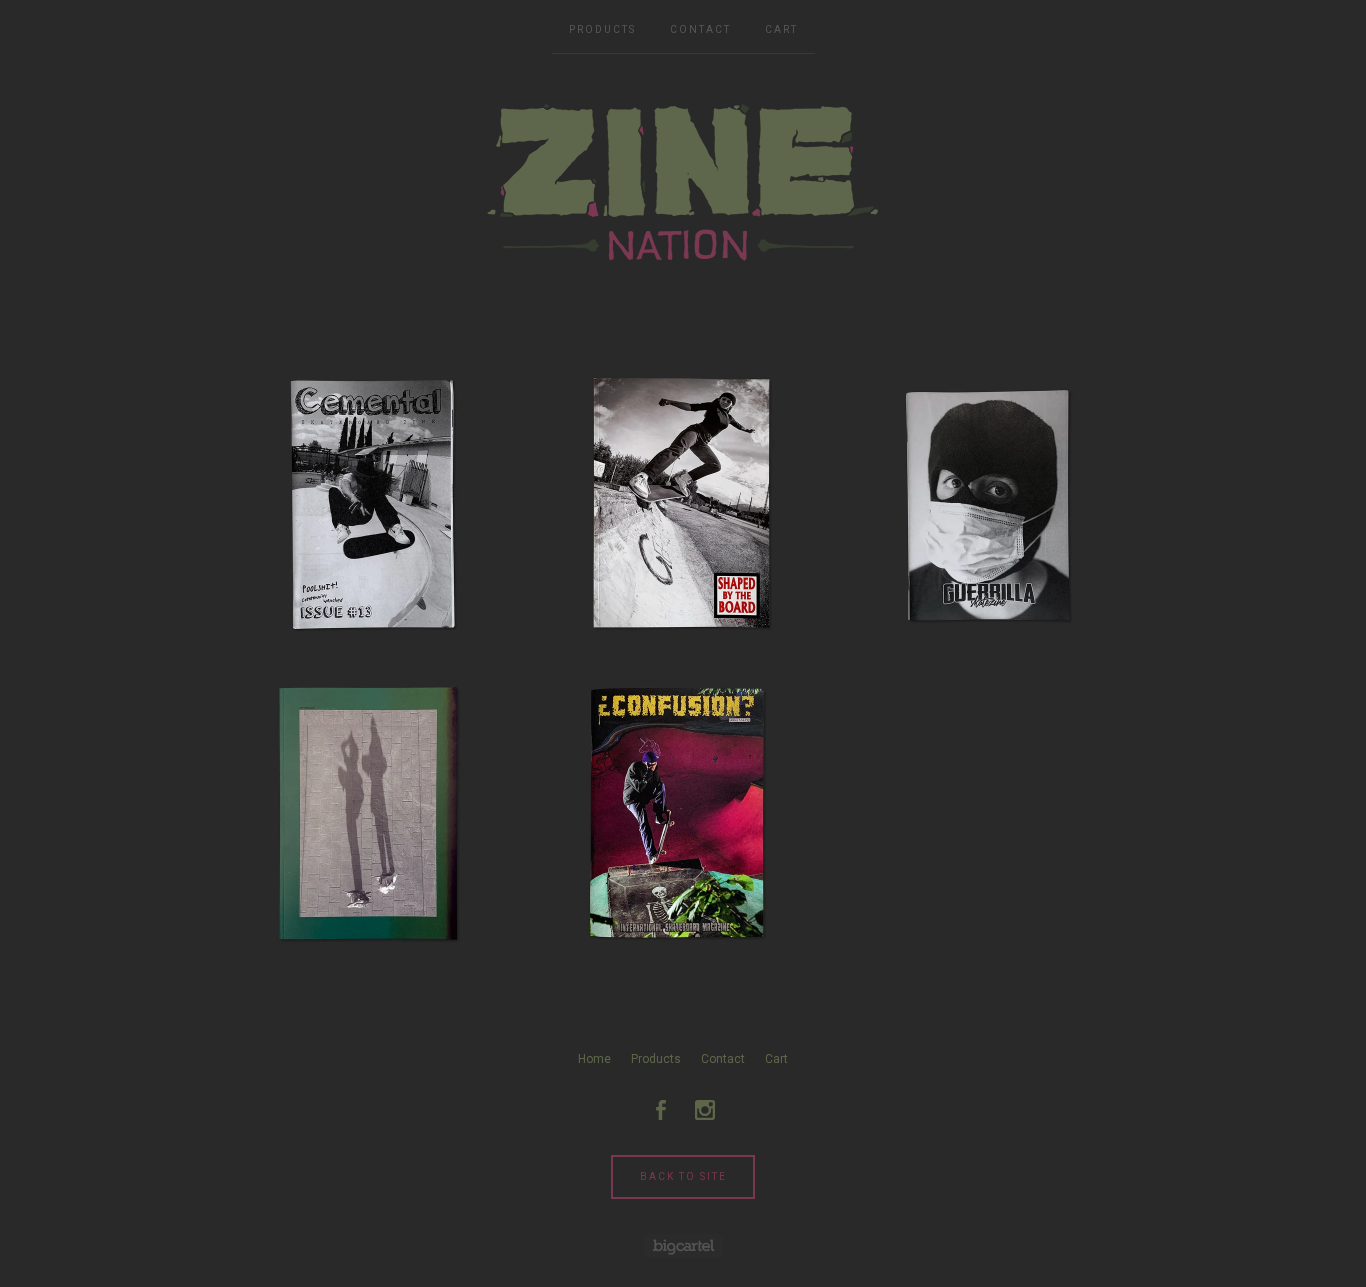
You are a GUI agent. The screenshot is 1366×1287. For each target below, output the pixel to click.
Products (602, 29)
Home (594, 1059)
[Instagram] (705, 1110)
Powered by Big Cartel (683, 1245)
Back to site (683, 1176)
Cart (781, 29)
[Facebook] (661, 1110)
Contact (700, 29)
